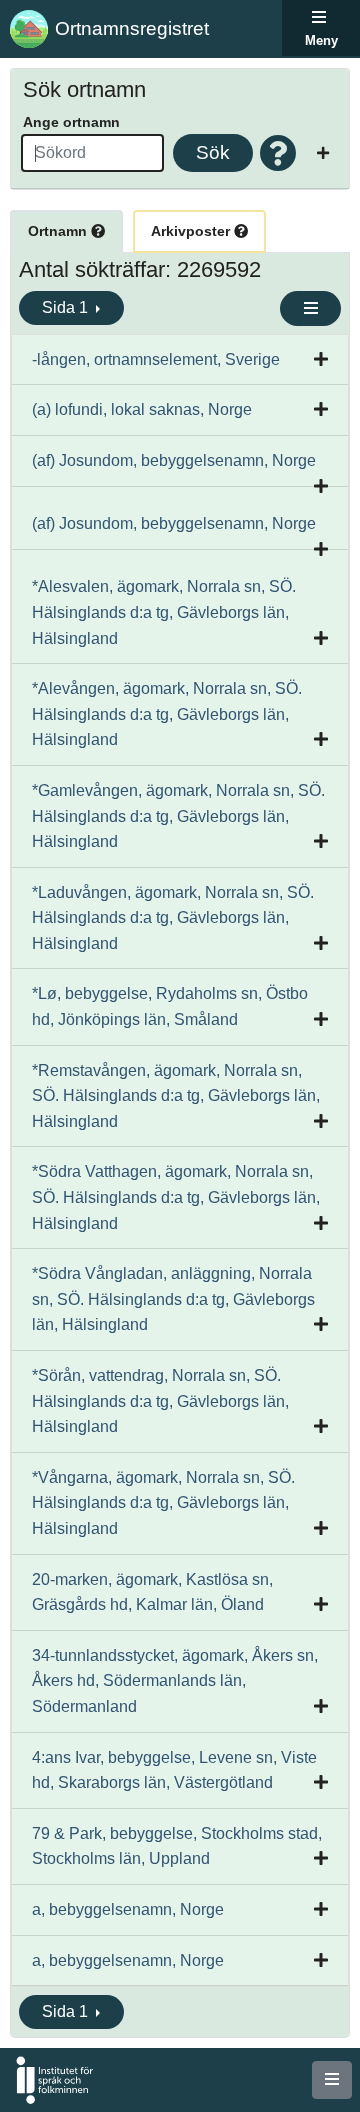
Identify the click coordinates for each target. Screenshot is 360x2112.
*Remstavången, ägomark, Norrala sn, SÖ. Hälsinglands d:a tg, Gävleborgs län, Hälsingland (176, 1096)
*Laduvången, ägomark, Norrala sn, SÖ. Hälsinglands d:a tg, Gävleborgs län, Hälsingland (173, 918)
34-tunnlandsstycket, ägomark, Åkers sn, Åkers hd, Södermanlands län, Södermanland (175, 1681)
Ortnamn (59, 231)
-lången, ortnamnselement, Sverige (156, 359)
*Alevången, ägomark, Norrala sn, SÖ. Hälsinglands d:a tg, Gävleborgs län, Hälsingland (167, 714)
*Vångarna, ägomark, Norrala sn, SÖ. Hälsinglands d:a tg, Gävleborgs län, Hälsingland (163, 1503)
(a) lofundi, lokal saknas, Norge (142, 409)
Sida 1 (67, 307)
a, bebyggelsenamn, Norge (128, 1909)
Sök (213, 152)
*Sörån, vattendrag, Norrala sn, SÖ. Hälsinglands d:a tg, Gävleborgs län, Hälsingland (160, 1401)
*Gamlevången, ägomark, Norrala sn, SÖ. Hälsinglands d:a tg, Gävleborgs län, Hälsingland (178, 816)
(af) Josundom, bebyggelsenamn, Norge (174, 460)
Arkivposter (192, 231)
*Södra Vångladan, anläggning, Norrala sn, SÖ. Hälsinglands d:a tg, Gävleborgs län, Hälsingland (173, 1299)
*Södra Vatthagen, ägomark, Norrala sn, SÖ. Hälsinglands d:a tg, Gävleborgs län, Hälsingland (176, 1197)
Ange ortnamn (71, 122)
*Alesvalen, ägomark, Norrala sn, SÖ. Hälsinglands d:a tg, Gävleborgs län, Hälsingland (164, 612)
